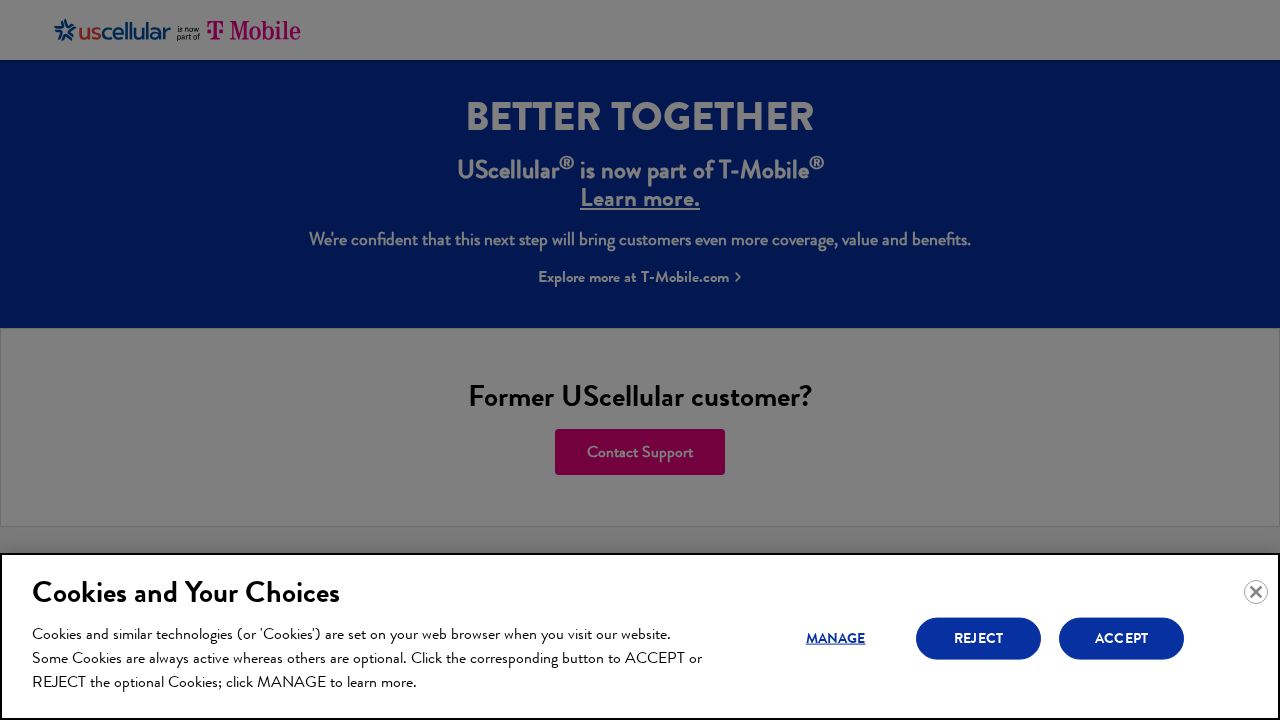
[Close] (1256, 592)
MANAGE (836, 637)
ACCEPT (1121, 637)
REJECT (978, 637)
